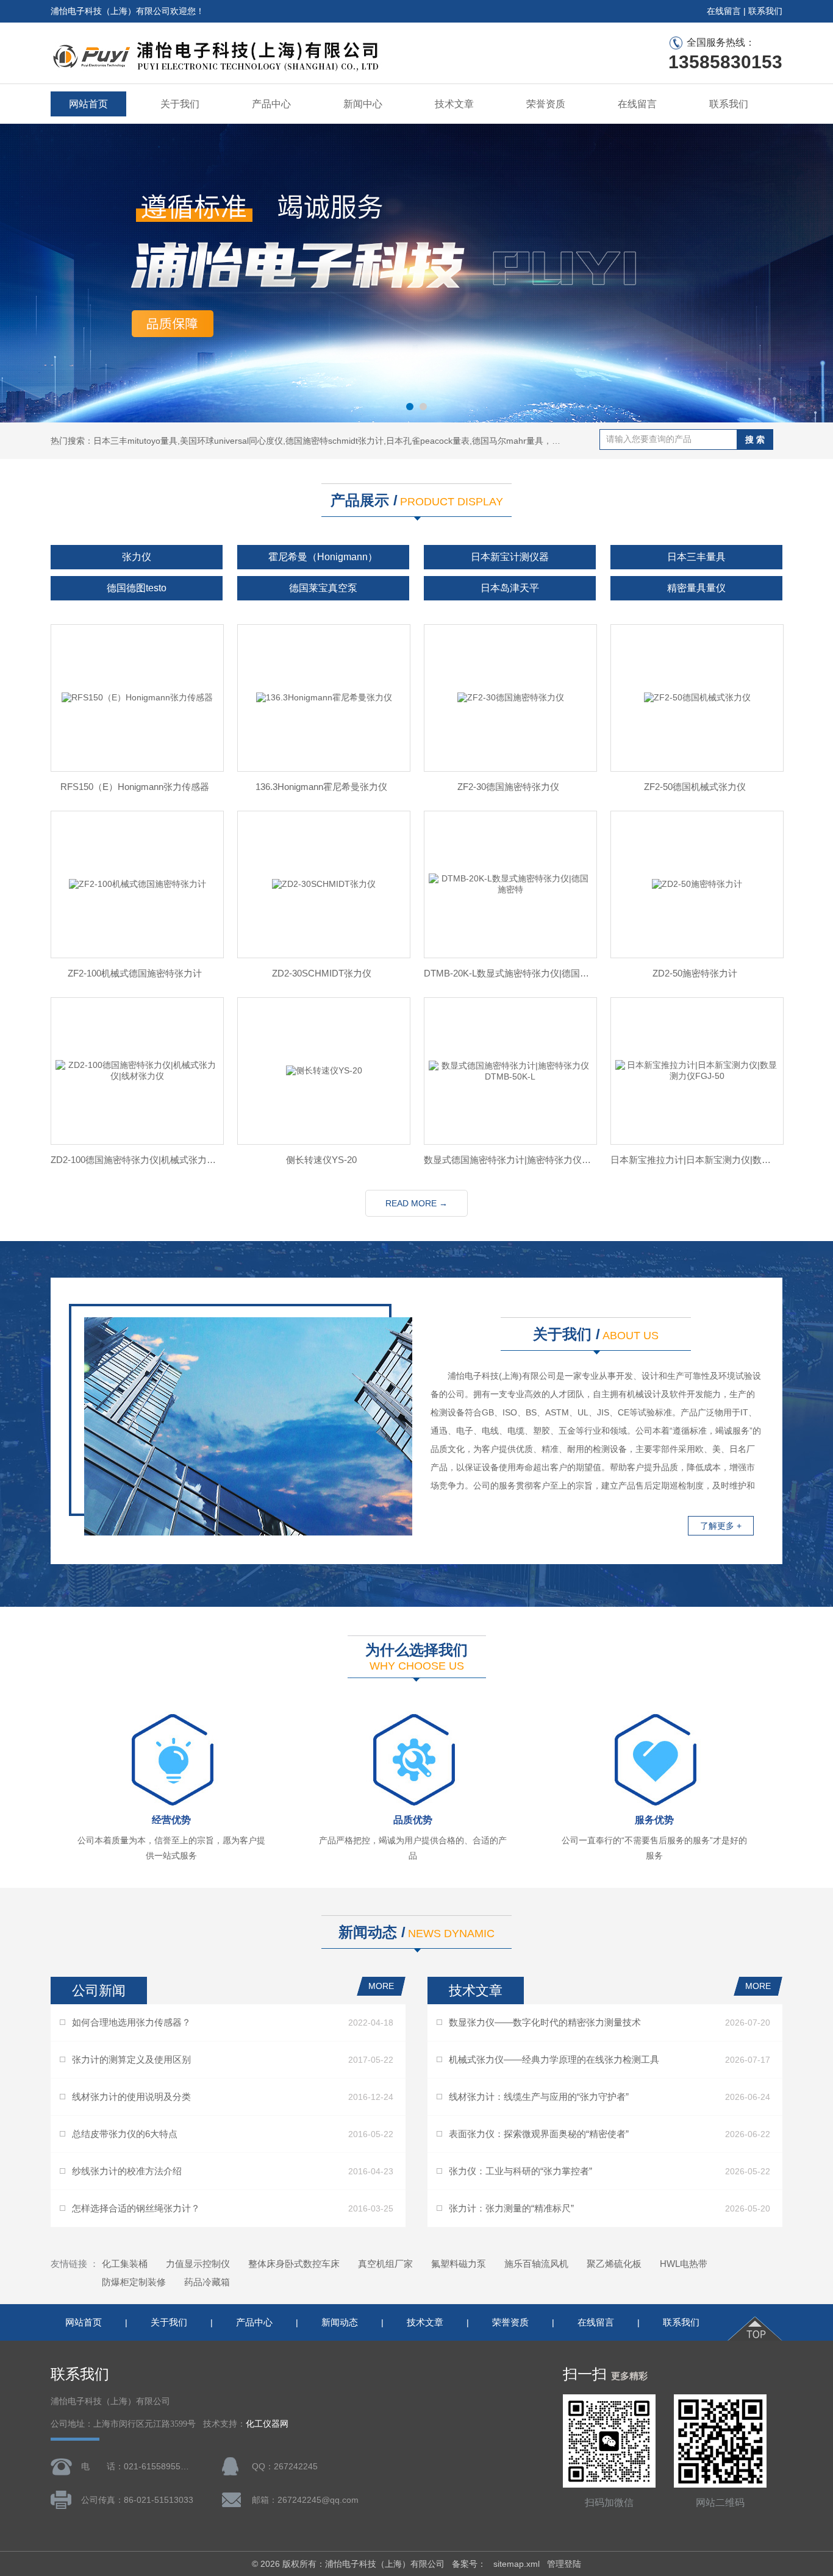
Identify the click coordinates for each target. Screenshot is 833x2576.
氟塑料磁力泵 (459, 2264)
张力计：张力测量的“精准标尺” (511, 2208)
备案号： (469, 2564)
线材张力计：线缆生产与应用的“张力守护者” (539, 2097)
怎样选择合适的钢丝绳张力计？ (136, 2208)
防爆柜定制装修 (134, 2282)
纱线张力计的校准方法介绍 (127, 2171)
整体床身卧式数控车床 (294, 2264)
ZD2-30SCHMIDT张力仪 (322, 973)
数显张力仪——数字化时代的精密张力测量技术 (545, 2022)
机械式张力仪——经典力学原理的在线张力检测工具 (554, 2059)
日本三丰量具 (696, 557)
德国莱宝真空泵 (323, 588)
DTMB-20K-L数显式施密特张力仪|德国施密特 (508, 973)
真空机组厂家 (385, 2264)
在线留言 (724, 11)
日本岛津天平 (510, 588)
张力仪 (137, 557)
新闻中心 (363, 104)
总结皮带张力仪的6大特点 (125, 2134)
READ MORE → (416, 1203)
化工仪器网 (267, 2424)
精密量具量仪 (696, 588)
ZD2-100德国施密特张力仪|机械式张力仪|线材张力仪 (135, 1160)
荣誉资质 (546, 104)
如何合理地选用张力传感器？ (131, 2022)
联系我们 (765, 11)
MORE (381, 1986)
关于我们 (180, 104)
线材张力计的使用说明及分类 (131, 2097)
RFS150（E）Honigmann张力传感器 (135, 787)
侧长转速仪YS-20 (321, 1160)
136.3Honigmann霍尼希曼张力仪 (321, 787)
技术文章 (454, 104)
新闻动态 (340, 2322)
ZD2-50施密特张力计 (695, 973)
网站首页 (88, 104)
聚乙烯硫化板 (614, 2264)
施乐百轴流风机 (536, 2264)
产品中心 (271, 104)
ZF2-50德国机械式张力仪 (695, 787)
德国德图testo (137, 588)
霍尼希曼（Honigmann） (323, 557)
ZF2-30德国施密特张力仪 (508, 787)
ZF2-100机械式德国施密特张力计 (135, 973)
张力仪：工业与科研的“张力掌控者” (520, 2171)
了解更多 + (721, 1526)
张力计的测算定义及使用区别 (131, 2059)
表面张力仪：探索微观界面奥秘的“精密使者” (539, 2134)
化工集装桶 (125, 2264)
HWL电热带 (684, 2264)
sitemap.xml (517, 2564)
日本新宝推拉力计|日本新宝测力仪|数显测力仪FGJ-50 (695, 1160)
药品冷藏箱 (207, 2282)
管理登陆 (564, 2564)
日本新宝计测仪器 (510, 557)
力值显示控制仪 (198, 2264)
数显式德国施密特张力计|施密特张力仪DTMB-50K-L (508, 1160)
